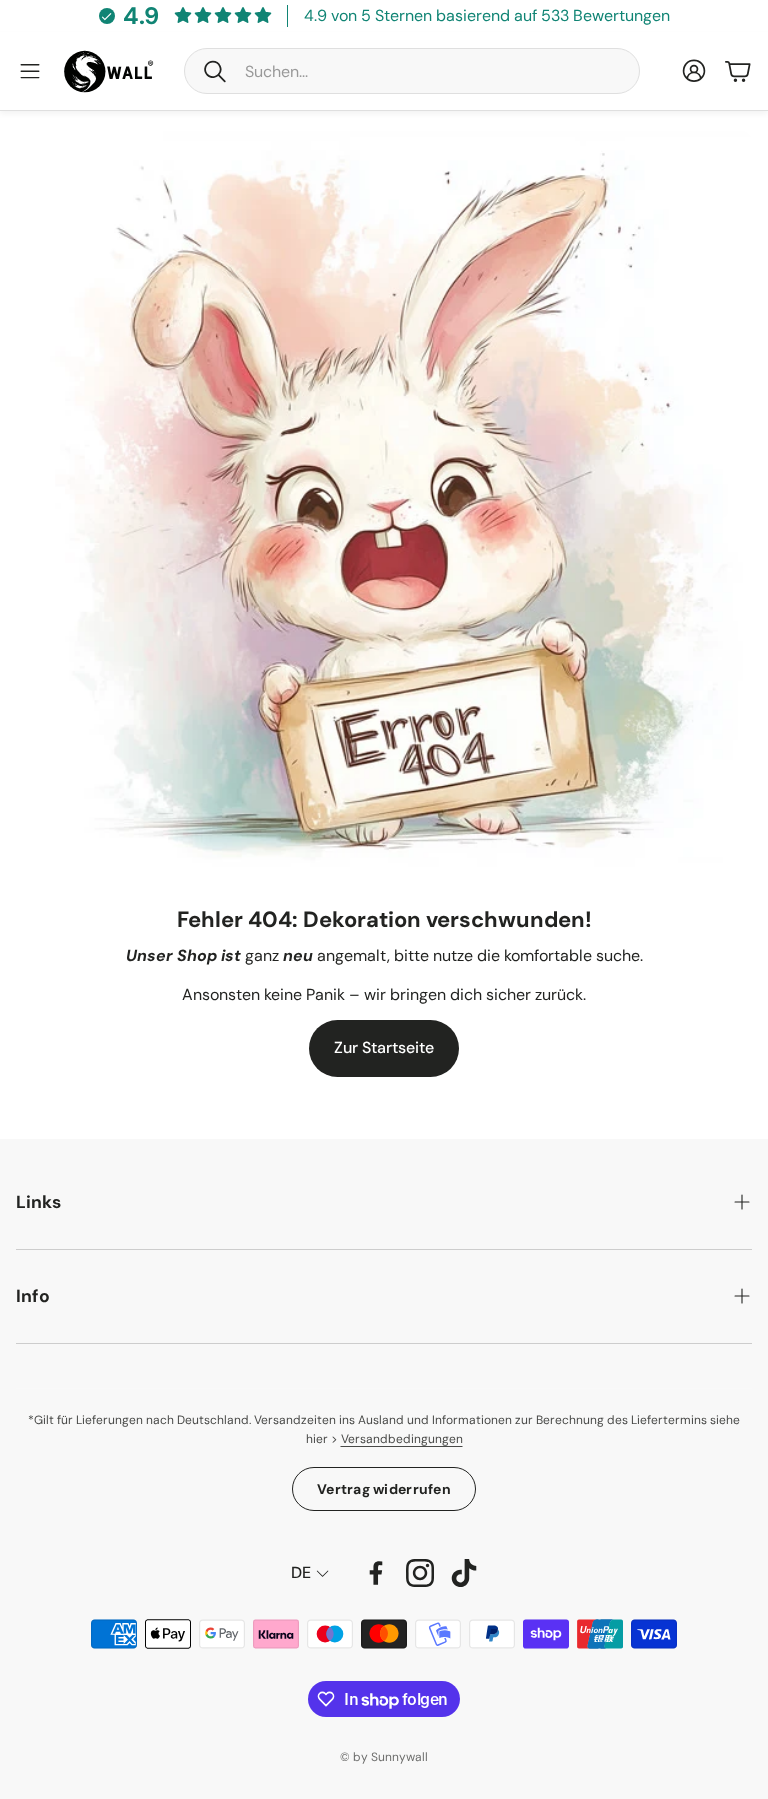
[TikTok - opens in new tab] (464, 1573)
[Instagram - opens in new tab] (420, 1573)
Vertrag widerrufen (384, 1489)
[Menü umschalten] (30, 71)
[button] (412, 71)
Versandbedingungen (402, 1439)
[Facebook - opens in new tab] (376, 1573)
